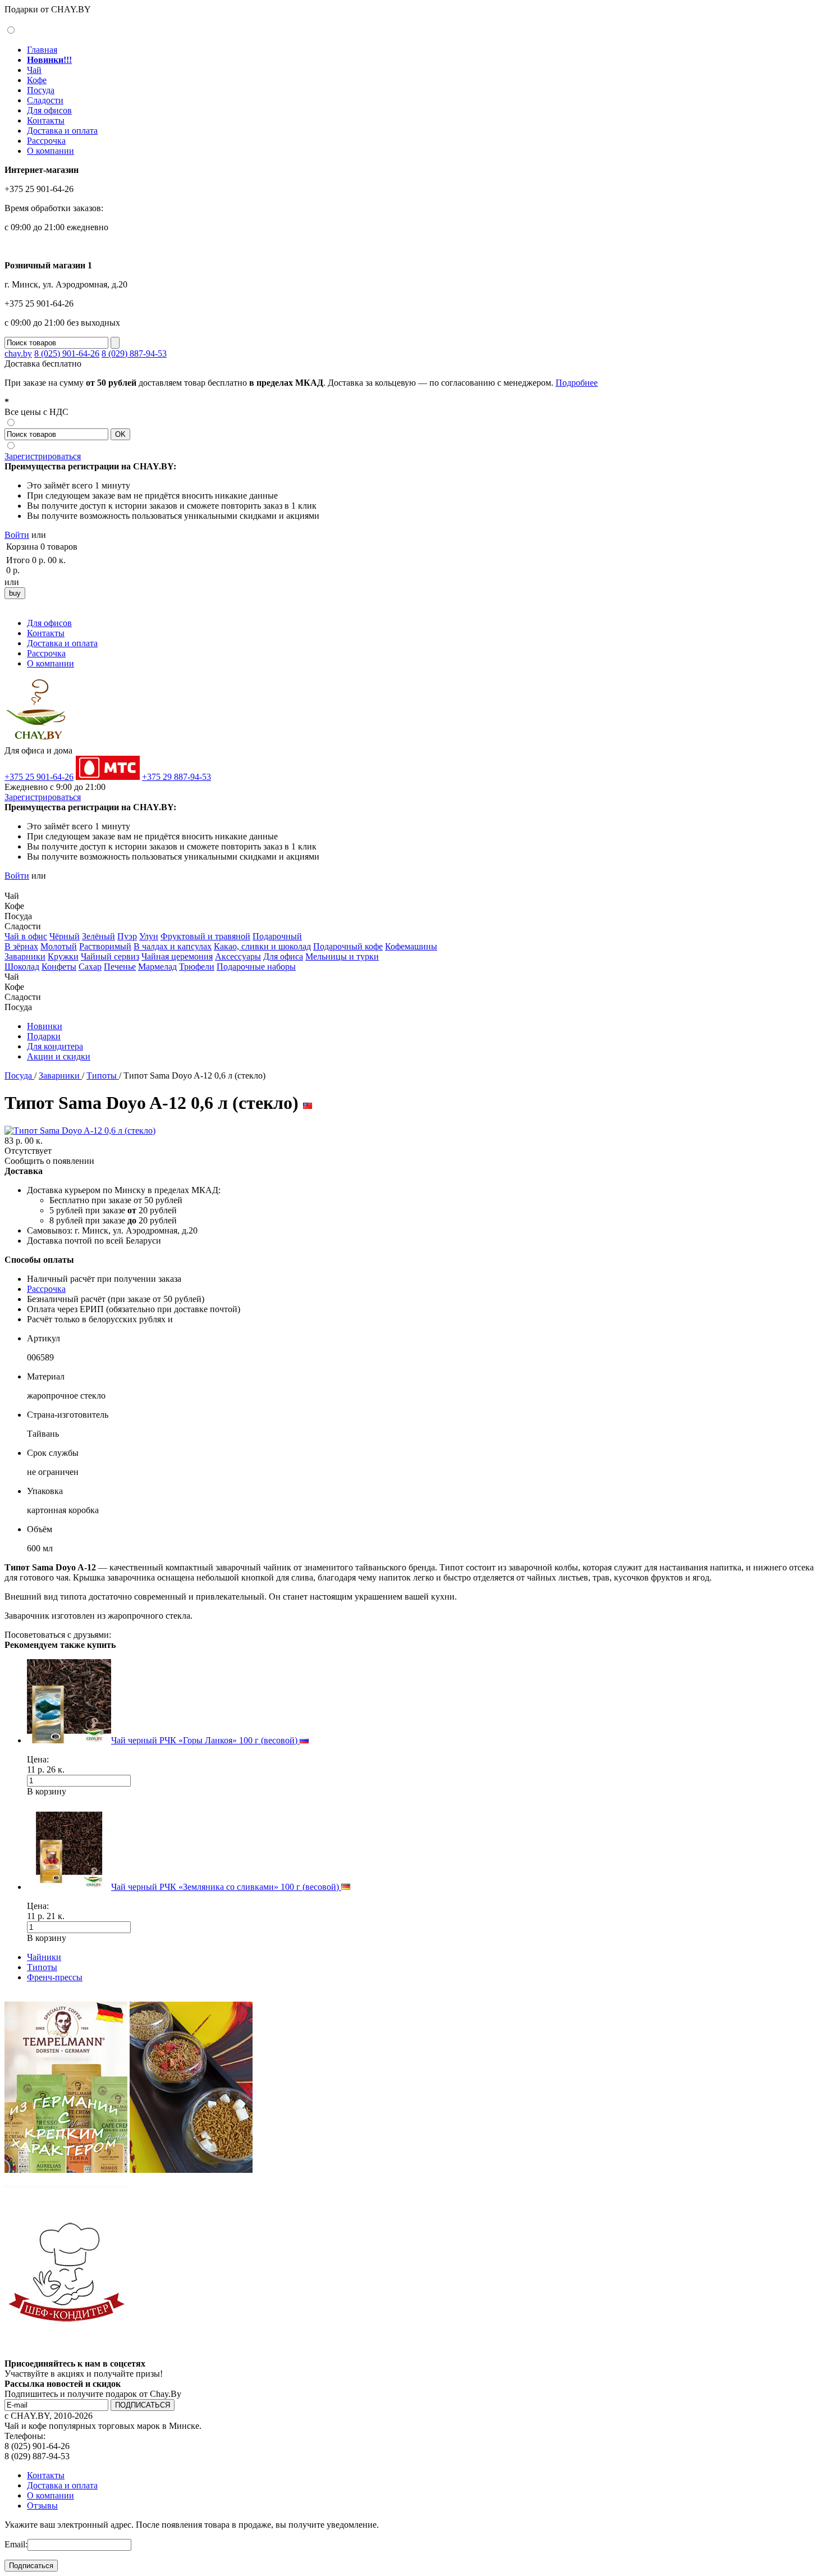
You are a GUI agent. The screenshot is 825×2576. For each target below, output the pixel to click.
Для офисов (49, 110)
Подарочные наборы (256, 967)
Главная (42, 50)
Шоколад (22, 967)
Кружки (63, 956)
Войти (17, 535)
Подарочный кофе (348, 946)
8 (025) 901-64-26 (67, 353)
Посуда (41, 90)
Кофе (37, 80)
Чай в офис (26, 936)
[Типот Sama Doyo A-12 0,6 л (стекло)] (80, 1131)
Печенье (120, 967)
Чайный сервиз (110, 956)
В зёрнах (21, 946)
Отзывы (42, 2506)
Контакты (46, 120)
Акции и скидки (59, 1056)
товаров (62, 547)
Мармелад (157, 967)
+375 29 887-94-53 (177, 777)
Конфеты (59, 967)
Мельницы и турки (342, 956)
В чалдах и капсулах (173, 946)
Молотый (59, 946)
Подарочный (277, 936)
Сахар (90, 967)
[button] (9, 885)
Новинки (45, 1026)
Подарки (44, 1036)
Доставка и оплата (62, 131)
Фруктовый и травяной (205, 936)
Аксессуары (238, 956)
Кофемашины (411, 946)
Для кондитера (55, 1046)
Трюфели (197, 967)
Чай (34, 70)
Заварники (25, 956)
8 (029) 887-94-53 (134, 353)
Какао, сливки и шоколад (262, 946)
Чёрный (65, 936)
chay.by (18, 353)
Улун (149, 936)
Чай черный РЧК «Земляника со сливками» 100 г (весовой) (226, 1887)
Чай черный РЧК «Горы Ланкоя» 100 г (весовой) (205, 1740)
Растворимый (105, 946)
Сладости (45, 100)
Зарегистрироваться (43, 456)
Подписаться (31, 2566)
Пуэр (127, 936)
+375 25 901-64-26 (39, 777)
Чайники (44, 1957)
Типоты (103, 1075)
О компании (51, 151)
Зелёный (98, 936)
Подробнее (577, 383)
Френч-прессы (55, 1977)
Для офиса (283, 956)
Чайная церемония (177, 956)
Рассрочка (46, 141)
